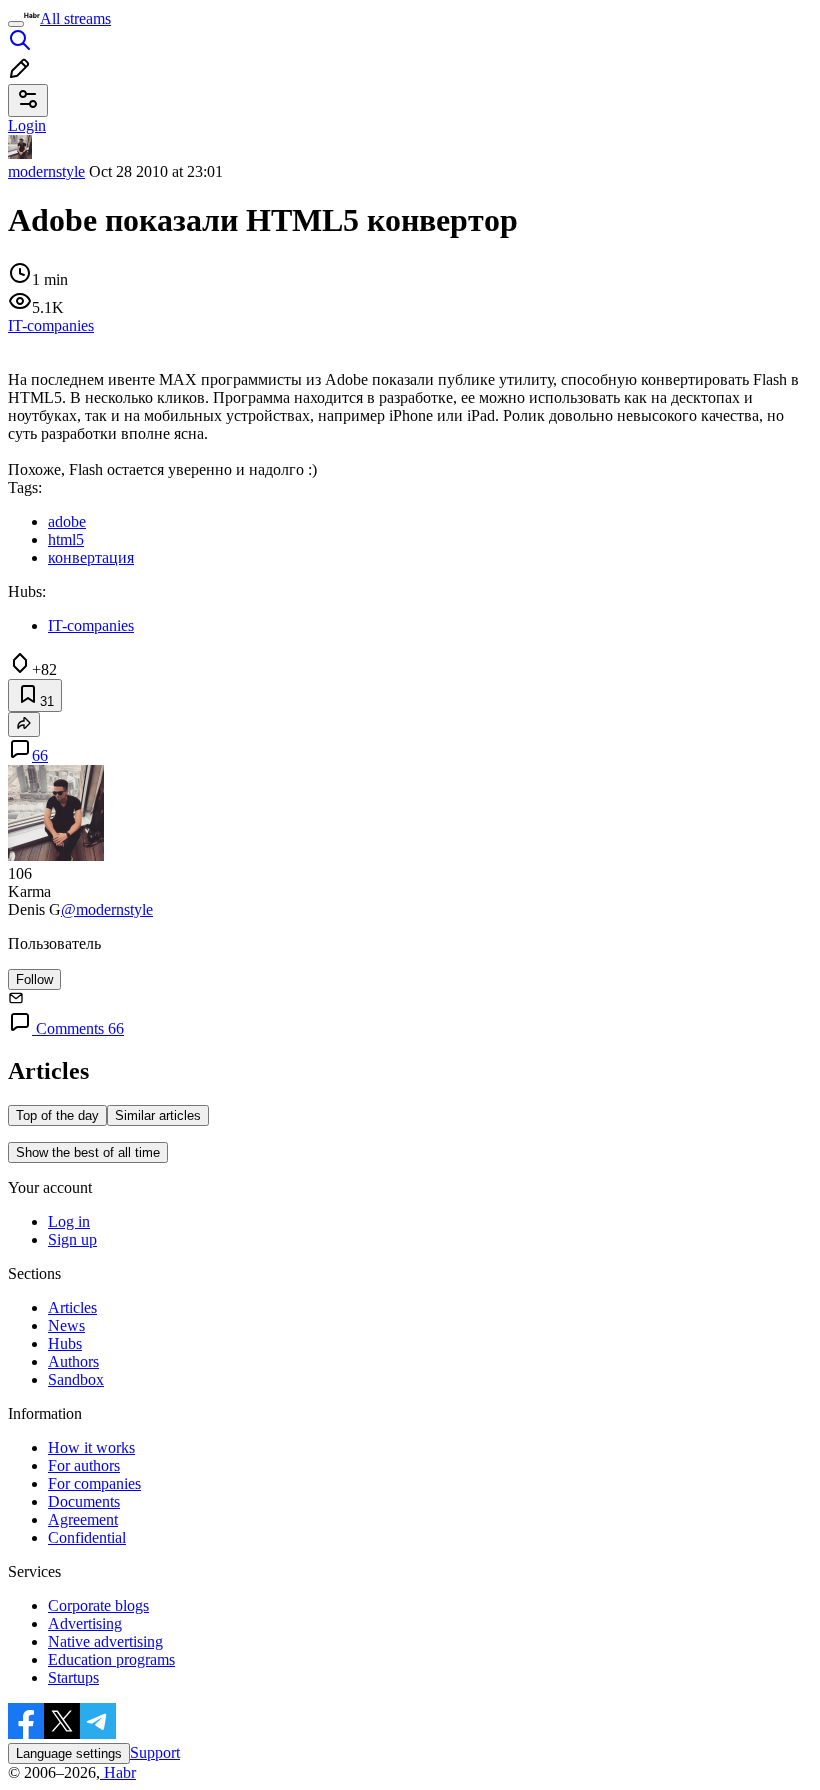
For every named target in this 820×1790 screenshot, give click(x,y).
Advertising (85, 1623)
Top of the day (57, 1115)
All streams (75, 18)
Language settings (69, 1753)
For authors (84, 1465)
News (66, 1325)
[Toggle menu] (16, 24)
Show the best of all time (88, 1152)
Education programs (111, 1659)
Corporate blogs (98, 1605)
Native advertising (105, 1641)
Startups (73, 1677)
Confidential (87, 1537)
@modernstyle (107, 909)
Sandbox (76, 1379)
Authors (73, 1361)
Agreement (83, 1519)
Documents (84, 1501)
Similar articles (158, 1115)
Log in (69, 1221)
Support (155, 1752)
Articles (72, 1307)
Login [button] (27, 125)
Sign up (72, 1239)
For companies (94, 1483)
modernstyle (46, 171)
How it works (91, 1447)
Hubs (65, 1343)
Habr (118, 1772)
